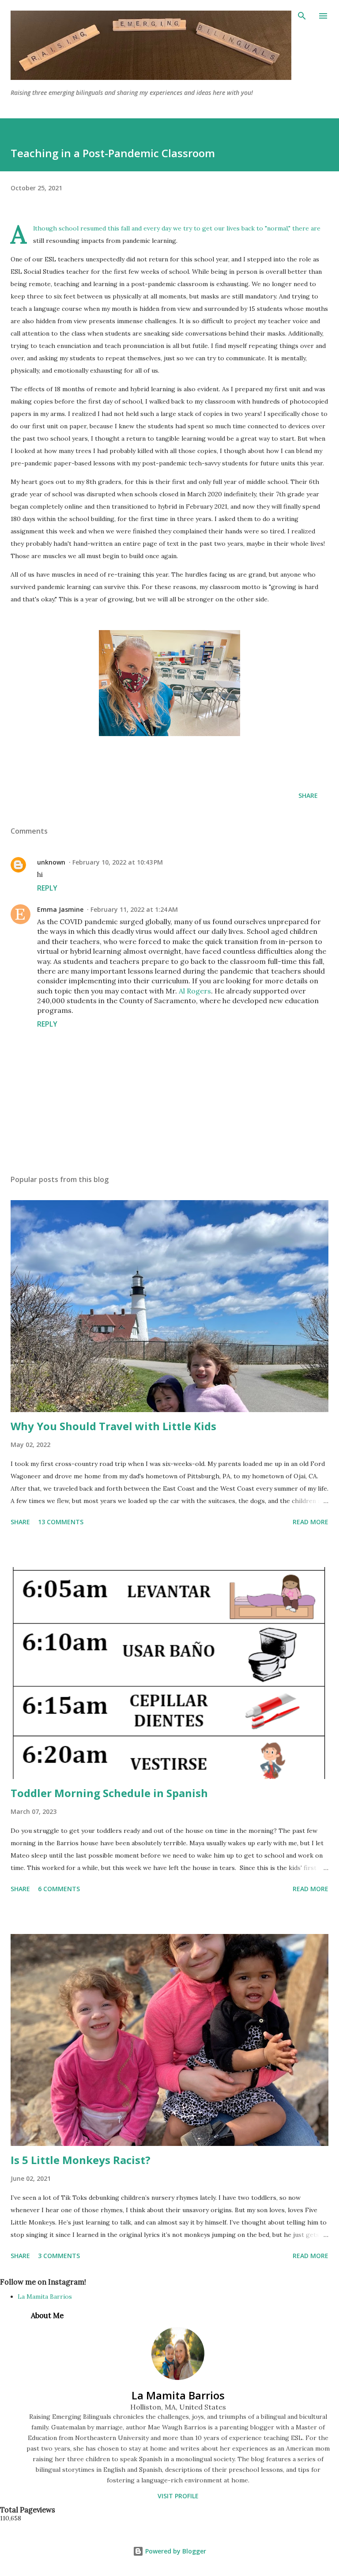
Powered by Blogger (175, 2551)
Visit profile (178, 2496)
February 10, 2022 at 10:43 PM (118, 862)
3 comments (59, 2256)
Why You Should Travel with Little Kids (113, 1426)
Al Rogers (195, 991)
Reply (47, 888)
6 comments (59, 1889)
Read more (311, 1522)
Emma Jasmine (60, 909)
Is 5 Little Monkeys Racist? (81, 2160)
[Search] (302, 16)
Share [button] (308, 795)
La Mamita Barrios (45, 2296)
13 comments (61, 1522)
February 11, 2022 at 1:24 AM (134, 909)
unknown (51, 862)
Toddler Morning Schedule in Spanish (109, 1793)
